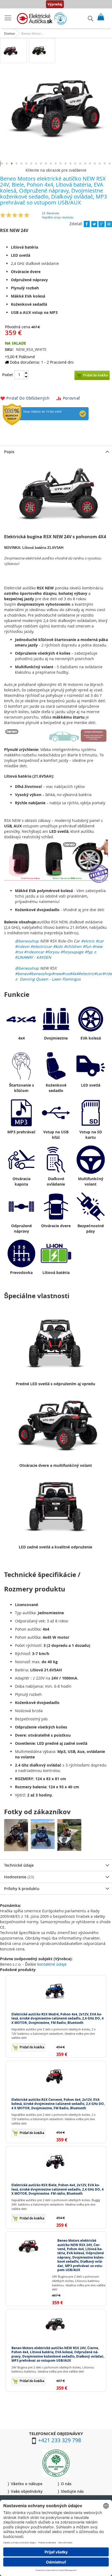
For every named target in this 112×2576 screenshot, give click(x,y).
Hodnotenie (18, 1877)
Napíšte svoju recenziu (58, 217)
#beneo (22, 974)
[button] (7, 163)
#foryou (52, 952)
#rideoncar (34, 952)
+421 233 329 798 (60, 2440)
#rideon (22, 946)
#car (100, 941)
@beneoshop (27, 941)
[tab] (56, 452)
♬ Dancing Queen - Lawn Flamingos (48, 979)
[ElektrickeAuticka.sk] (42, 19)
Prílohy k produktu (22, 1889)
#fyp (89, 952)
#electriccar (41, 946)
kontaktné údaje (52, 1964)
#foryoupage (72, 952)
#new (97, 946)
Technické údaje (19, 1865)
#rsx (19, 952)
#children (73, 946)
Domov (10, 33)
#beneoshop (40, 974)
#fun (87, 946)
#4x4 (74, 974)
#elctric (88, 941)
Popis (9, 452)
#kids (58, 946)
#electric (86, 974)
